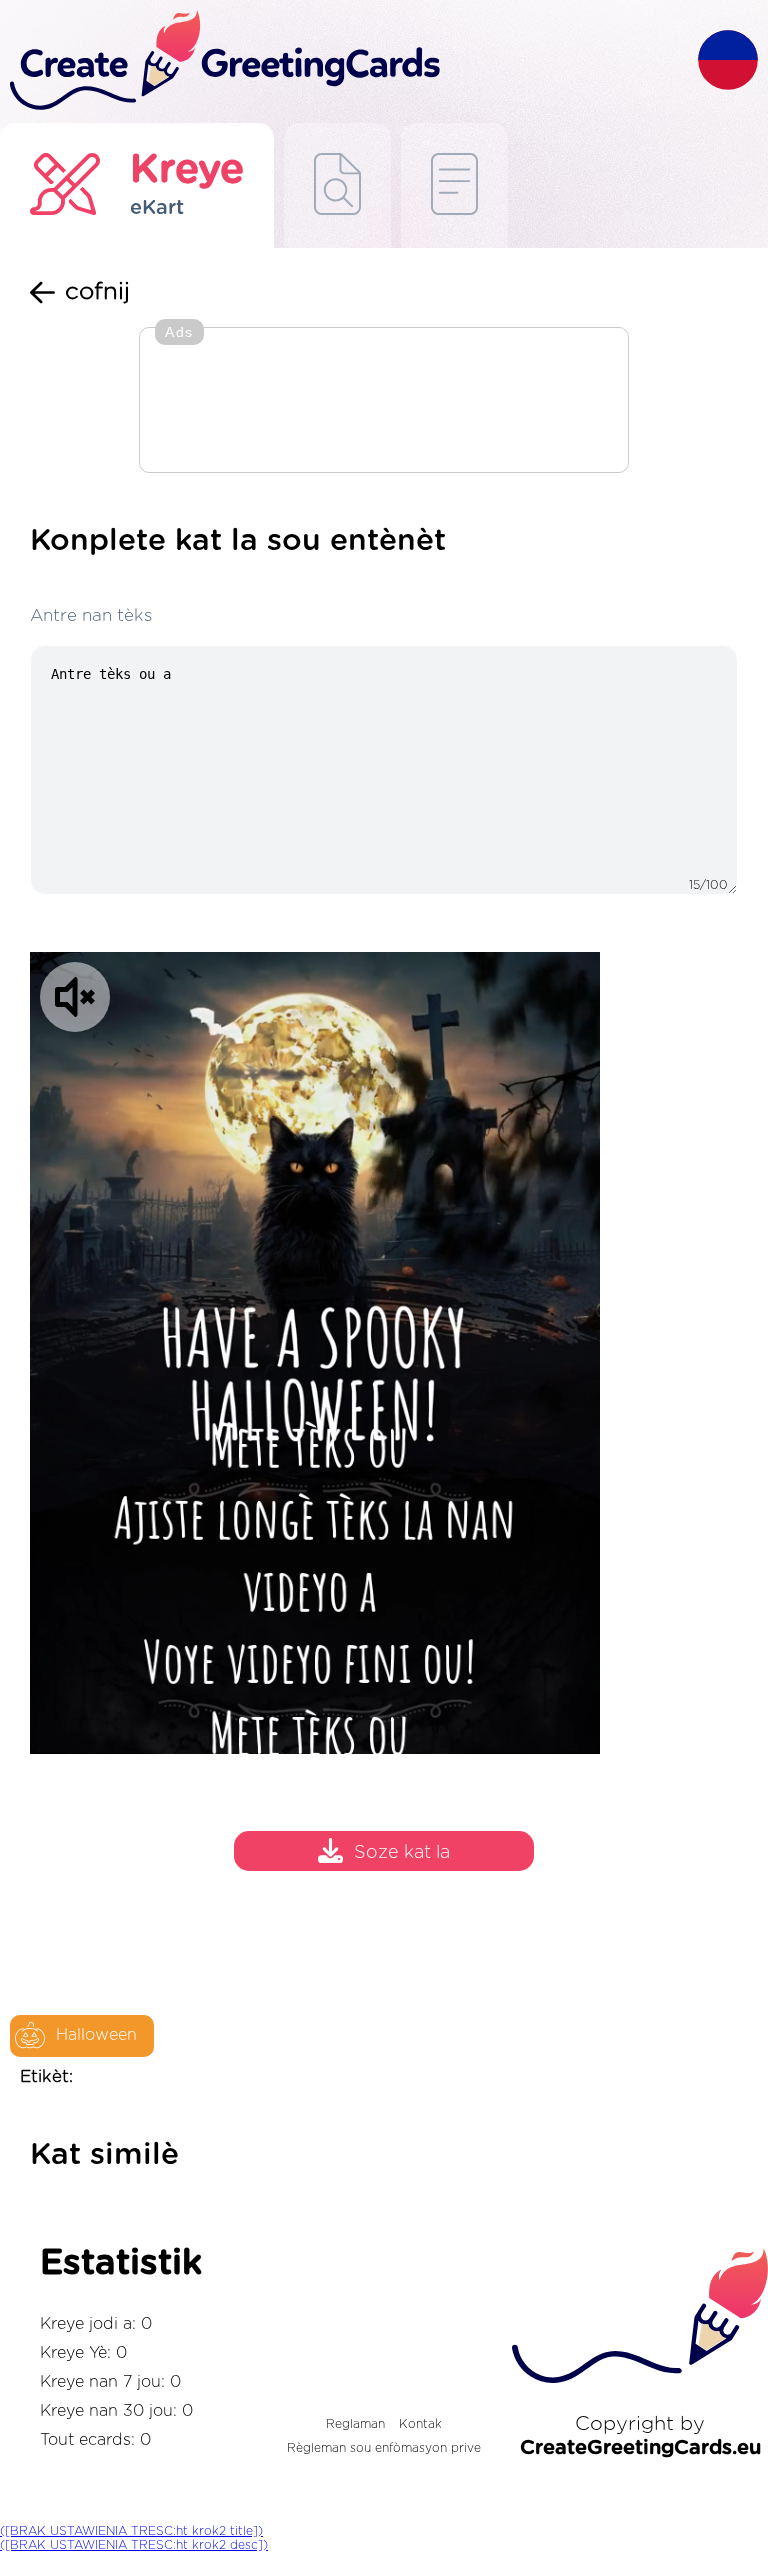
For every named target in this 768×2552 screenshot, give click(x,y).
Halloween (96, 2035)
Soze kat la (402, 1853)
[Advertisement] (384, 402)
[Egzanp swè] (337, 185)
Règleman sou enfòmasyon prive (384, 2448)
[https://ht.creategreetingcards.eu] (349, 61)
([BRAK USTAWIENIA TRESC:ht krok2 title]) (131, 2531)
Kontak (420, 2424)
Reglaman (355, 2424)
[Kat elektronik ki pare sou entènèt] (454, 185)
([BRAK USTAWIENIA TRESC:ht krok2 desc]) (134, 2545)
